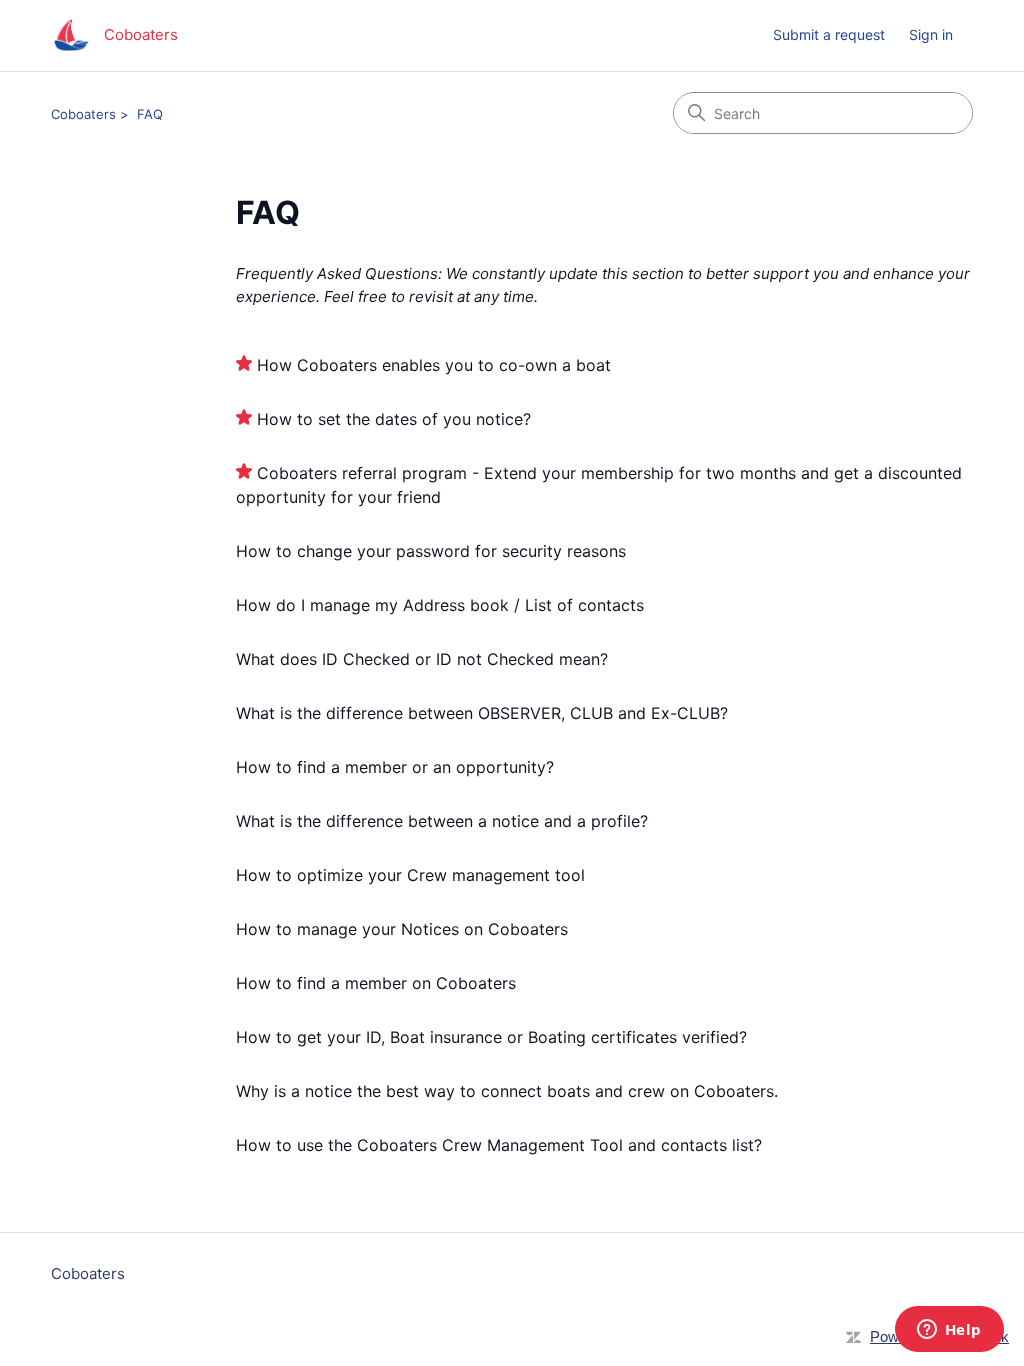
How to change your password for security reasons (431, 551)
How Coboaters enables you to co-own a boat (434, 365)
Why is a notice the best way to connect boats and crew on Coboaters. (507, 1091)
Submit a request (829, 34)
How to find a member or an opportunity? (395, 767)
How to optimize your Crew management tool (410, 875)
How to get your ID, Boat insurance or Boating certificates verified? (491, 1037)
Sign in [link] (931, 34)
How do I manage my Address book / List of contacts (440, 605)
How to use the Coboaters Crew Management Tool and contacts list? (499, 1145)
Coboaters (83, 114)
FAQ (150, 114)
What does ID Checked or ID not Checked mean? (422, 659)
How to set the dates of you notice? (394, 419)
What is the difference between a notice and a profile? (442, 821)
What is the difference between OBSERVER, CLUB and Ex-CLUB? (482, 713)
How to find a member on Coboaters (376, 983)
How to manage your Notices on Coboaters (402, 929)
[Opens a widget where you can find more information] (949, 1331)
